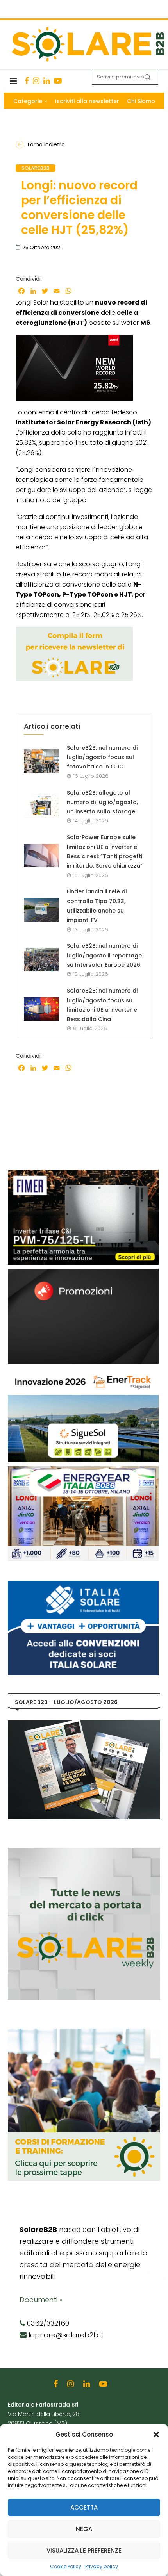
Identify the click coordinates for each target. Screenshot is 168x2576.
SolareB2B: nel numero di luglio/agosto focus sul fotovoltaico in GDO (102, 757)
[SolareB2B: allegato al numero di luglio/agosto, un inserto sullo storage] (41, 806)
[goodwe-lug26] (83, 1273)
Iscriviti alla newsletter (87, 101)
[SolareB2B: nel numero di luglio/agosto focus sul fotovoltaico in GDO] (41, 761)
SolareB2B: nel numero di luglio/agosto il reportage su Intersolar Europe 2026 (104, 955)
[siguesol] (83, 1371)
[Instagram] (36, 81)
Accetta (84, 2507)
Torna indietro (46, 144)
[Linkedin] (47, 81)
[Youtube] (58, 81)
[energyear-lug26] (83, 1470)
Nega (84, 2529)
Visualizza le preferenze (84, 2550)
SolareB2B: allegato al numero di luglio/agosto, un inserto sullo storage (102, 802)
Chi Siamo (141, 101)
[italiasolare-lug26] (83, 1585)
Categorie (28, 101)
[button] (156, 2435)
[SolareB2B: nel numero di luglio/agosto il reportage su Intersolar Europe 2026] (41, 959)
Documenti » (41, 2300)
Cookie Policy (66, 2566)
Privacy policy (102, 2566)
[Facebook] (27, 81)
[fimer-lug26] (83, 1174)
